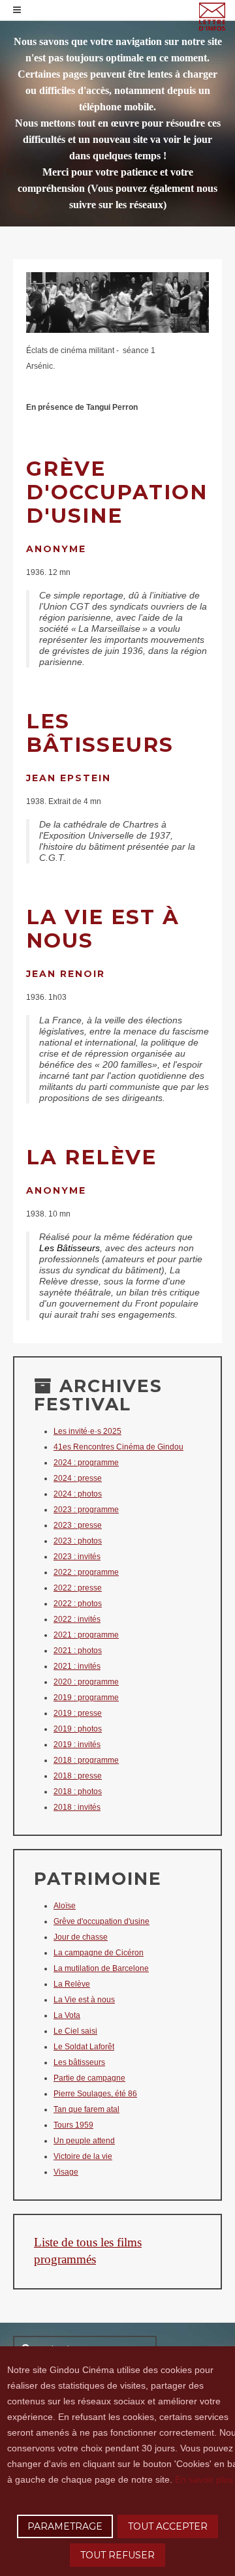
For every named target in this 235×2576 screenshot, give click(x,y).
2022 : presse (78, 1588)
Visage (66, 2172)
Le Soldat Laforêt (84, 2047)
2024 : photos (78, 1494)
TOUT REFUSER (117, 2555)
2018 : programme (86, 1760)
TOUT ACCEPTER (168, 2526)
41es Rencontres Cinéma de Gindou (118, 1447)
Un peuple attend (84, 2141)
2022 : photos (78, 1604)
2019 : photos (78, 1729)
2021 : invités (77, 1666)
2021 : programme (86, 1635)
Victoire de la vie (83, 2156)
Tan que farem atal (86, 2109)
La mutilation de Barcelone (101, 1968)
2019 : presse (78, 1713)
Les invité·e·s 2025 (87, 1431)
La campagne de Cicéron (99, 1953)
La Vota (67, 2015)
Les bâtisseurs (79, 2062)
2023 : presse (78, 1525)
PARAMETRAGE (65, 2526)
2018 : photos (78, 1792)
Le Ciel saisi (75, 2031)
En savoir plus (204, 2479)
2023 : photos (78, 1541)
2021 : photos (78, 1651)
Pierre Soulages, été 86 (95, 2094)
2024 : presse (78, 1478)
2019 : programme (86, 1698)
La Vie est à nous (84, 2000)
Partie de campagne (89, 2078)
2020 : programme (86, 1682)
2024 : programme (86, 1463)
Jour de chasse (81, 1937)
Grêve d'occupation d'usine (102, 1921)
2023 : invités (77, 1557)
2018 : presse (78, 1776)
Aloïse (65, 1906)
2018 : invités (77, 1807)
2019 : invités (77, 1745)
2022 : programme (86, 1572)
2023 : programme (86, 1510)
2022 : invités (77, 1619)
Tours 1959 (73, 2125)
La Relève (72, 1984)
